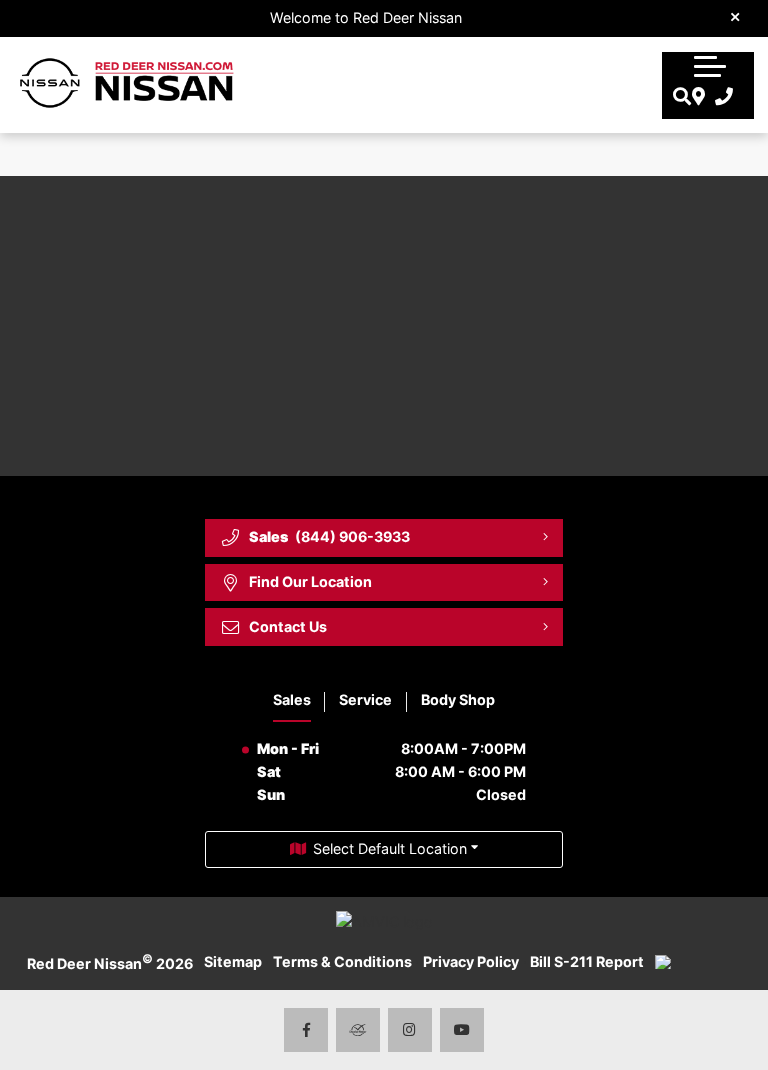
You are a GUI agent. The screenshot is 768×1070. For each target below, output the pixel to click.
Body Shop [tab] (458, 699)
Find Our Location (310, 581)
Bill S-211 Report (587, 961)
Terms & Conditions (342, 961)
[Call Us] (719, 97)
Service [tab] (365, 699)
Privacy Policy (471, 961)
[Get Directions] (696, 97)
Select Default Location (390, 848)
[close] (735, 16)
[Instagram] (410, 1030)
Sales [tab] (292, 699)
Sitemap (233, 961)
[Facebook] (306, 1030)
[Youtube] (462, 1030)
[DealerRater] (358, 1030)
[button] (710, 64)
